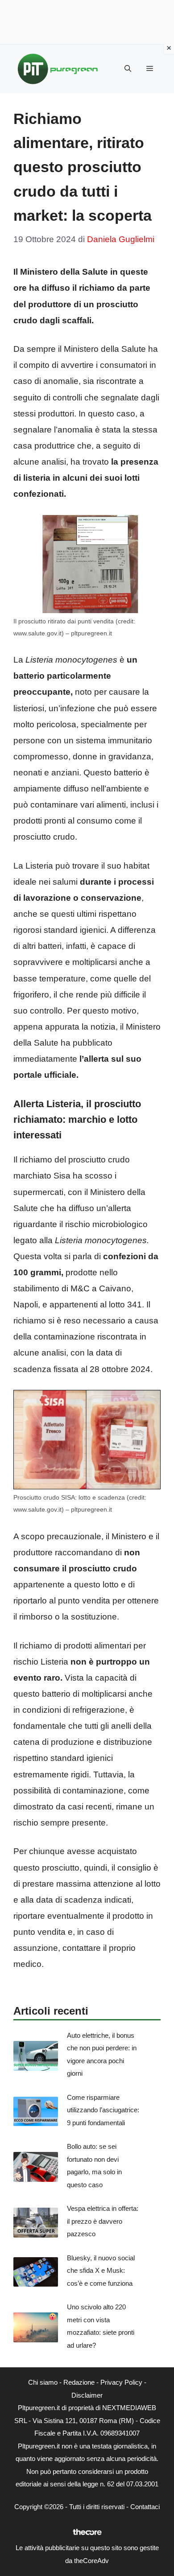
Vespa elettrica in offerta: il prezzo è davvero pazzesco (103, 2221)
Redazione (79, 2382)
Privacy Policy (121, 2382)
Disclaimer (87, 2395)
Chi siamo (43, 2382)
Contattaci (145, 2507)
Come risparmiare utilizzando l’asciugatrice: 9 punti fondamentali (103, 2110)
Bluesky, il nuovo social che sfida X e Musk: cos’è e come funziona (101, 2271)
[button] (128, 69)
